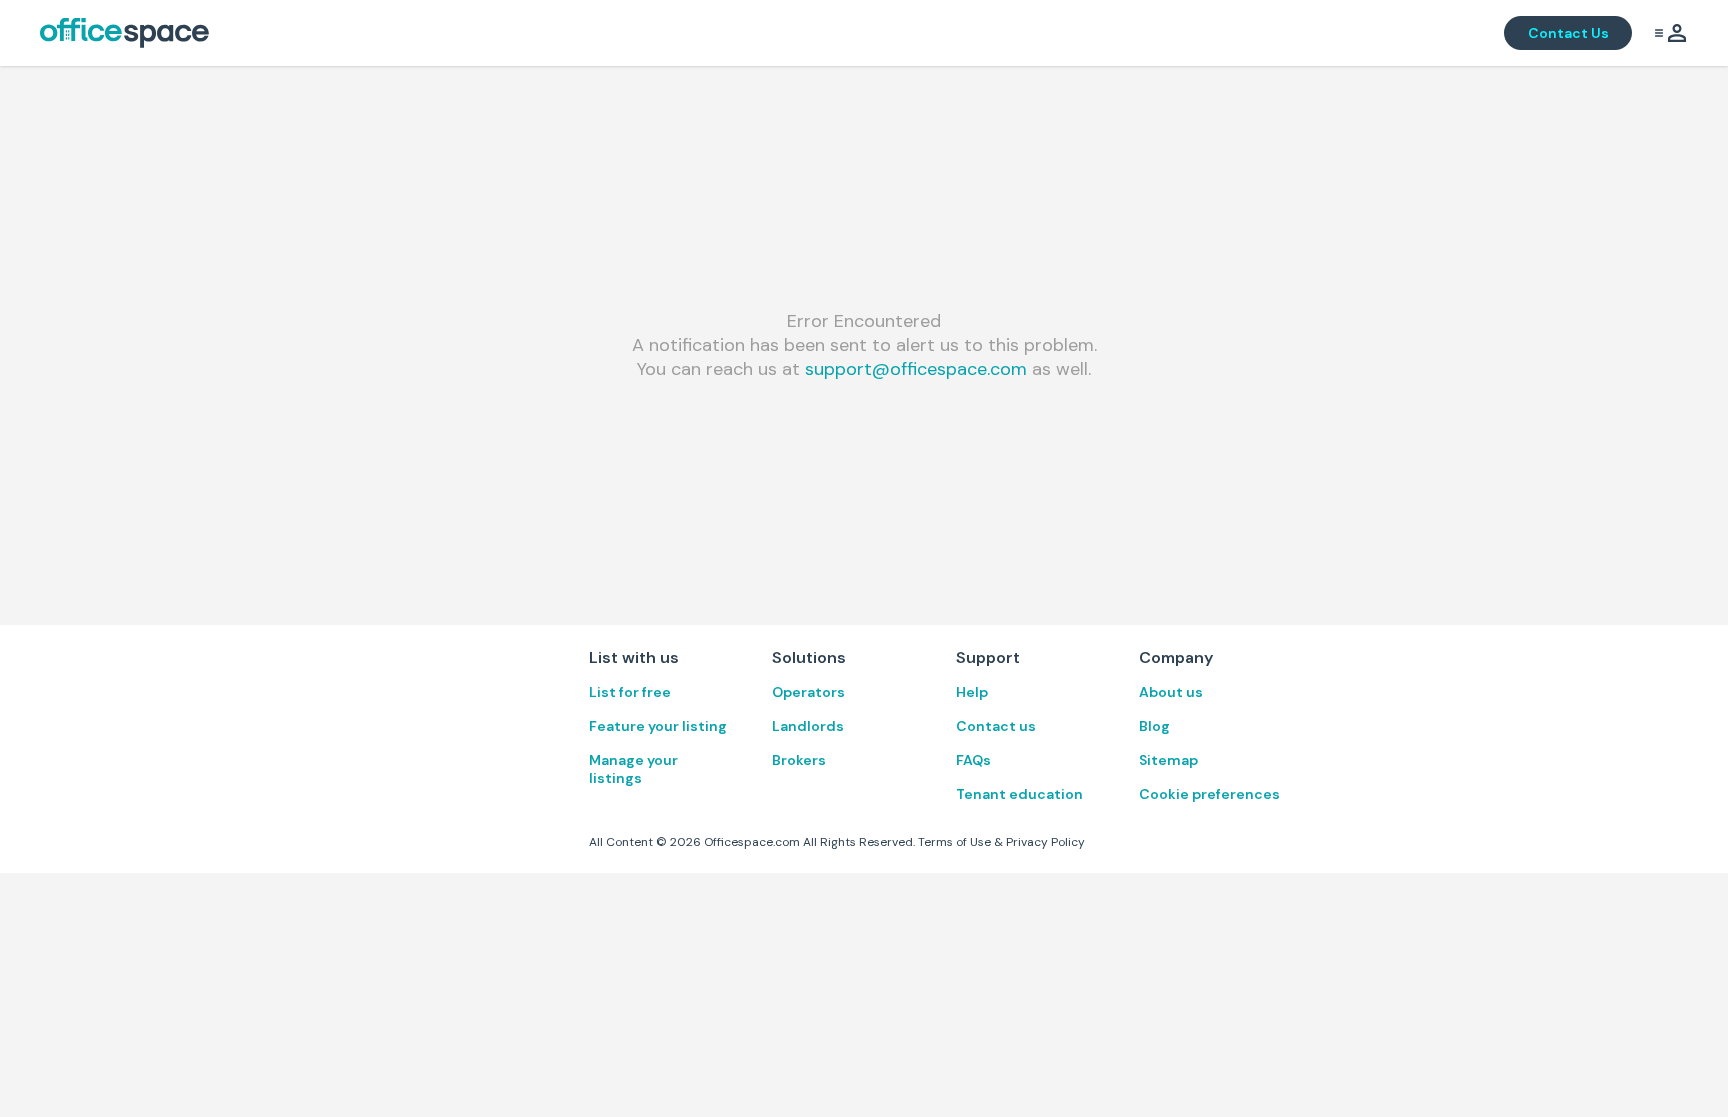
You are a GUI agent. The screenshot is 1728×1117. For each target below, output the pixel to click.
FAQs (973, 760)
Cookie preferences (1209, 794)
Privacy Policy (1045, 842)
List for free (630, 692)
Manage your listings (633, 769)
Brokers (799, 760)
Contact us (996, 726)
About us (1171, 692)
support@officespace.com (916, 369)
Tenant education (1019, 794)
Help (972, 692)
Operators (808, 692)
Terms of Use (954, 842)
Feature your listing (658, 726)
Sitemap (1168, 760)
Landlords (808, 726)
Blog (1154, 726)
